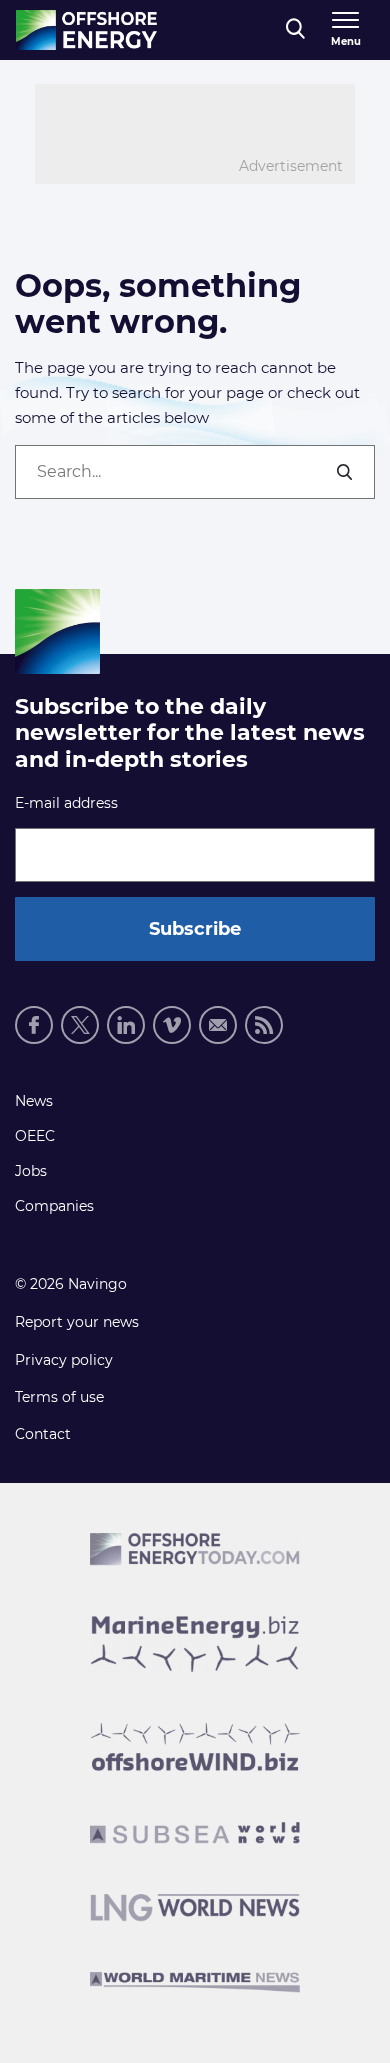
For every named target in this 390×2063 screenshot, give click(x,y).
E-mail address (66, 803)
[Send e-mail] (218, 1025)
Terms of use (59, 1397)
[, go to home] (86, 30)
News (34, 1101)
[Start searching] (346, 472)
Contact (43, 1434)
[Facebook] (34, 1025)
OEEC (35, 1136)
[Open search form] (295, 30)
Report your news (77, 1322)
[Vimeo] (172, 1025)
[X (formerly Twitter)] (80, 1025)
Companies (54, 1206)
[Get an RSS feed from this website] (264, 1025)
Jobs (31, 1171)
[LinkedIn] (126, 1025)
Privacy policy (64, 1360)
